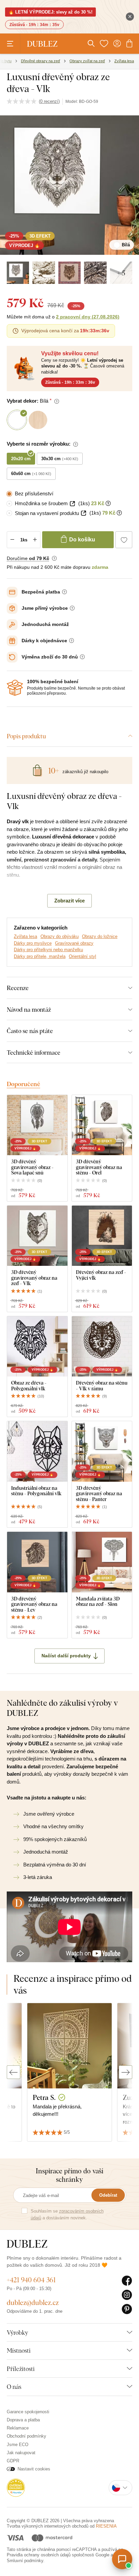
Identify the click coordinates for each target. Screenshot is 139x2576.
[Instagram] (127, 2295)
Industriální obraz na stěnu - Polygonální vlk (36, 1491)
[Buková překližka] (69, 273)
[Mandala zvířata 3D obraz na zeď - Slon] (102, 1562)
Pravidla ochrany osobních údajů (39, 2555)
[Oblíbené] (104, 44)
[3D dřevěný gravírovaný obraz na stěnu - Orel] (102, 1125)
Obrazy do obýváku (60, 936)
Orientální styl (82, 956)
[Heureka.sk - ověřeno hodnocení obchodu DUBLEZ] (16, 2487)
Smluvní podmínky (25, 2561)
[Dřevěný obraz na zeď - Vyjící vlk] (102, 1236)
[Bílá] (18, 273)
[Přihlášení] (117, 44)
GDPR (13, 2461)
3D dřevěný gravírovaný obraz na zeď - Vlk (34, 1278)
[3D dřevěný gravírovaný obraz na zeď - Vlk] (37, 1236)
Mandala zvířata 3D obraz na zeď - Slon (98, 1601)
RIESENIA (106, 2526)
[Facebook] (127, 2281)
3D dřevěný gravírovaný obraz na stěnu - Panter (99, 1494)
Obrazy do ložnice (100, 936)
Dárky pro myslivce (33, 943)
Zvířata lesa (25, 936)
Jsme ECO (18, 2445)
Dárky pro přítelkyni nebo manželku (48, 950)
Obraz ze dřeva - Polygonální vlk (29, 1385)
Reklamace (18, 2428)
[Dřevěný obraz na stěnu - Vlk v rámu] (102, 1347)
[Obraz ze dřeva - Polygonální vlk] (37, 1347)
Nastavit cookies (34, 2469)
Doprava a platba (23, 2420)
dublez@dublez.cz (33, 2302)
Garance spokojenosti (28, 2412)
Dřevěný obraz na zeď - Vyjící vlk (101, 1275)
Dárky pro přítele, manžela (40, 956)
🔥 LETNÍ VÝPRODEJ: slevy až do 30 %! (50, 12)
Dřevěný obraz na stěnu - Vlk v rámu (102, 1385)
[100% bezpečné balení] (15, 688)
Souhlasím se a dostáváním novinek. (67, 2214)
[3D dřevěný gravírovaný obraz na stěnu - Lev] (37, 1562)
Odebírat (108, 2195)
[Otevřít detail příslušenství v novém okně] (72, 504)
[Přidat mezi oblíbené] (124, 540)
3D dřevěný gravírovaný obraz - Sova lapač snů (32, 1167)
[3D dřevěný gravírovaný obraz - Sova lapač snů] (37, 1125)
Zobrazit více (69, 901)
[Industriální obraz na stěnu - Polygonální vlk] (37, 1451)
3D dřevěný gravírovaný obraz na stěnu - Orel (99, 1167)
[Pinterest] (127, 2309)
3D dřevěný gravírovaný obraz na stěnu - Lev (34, 1604)
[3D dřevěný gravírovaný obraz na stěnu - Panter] (102, 1451)
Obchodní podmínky (26, 2436)
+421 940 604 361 (31, 2280)
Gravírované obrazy (74, 943)
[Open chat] (122, 2559)
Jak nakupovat (21, 2453)
